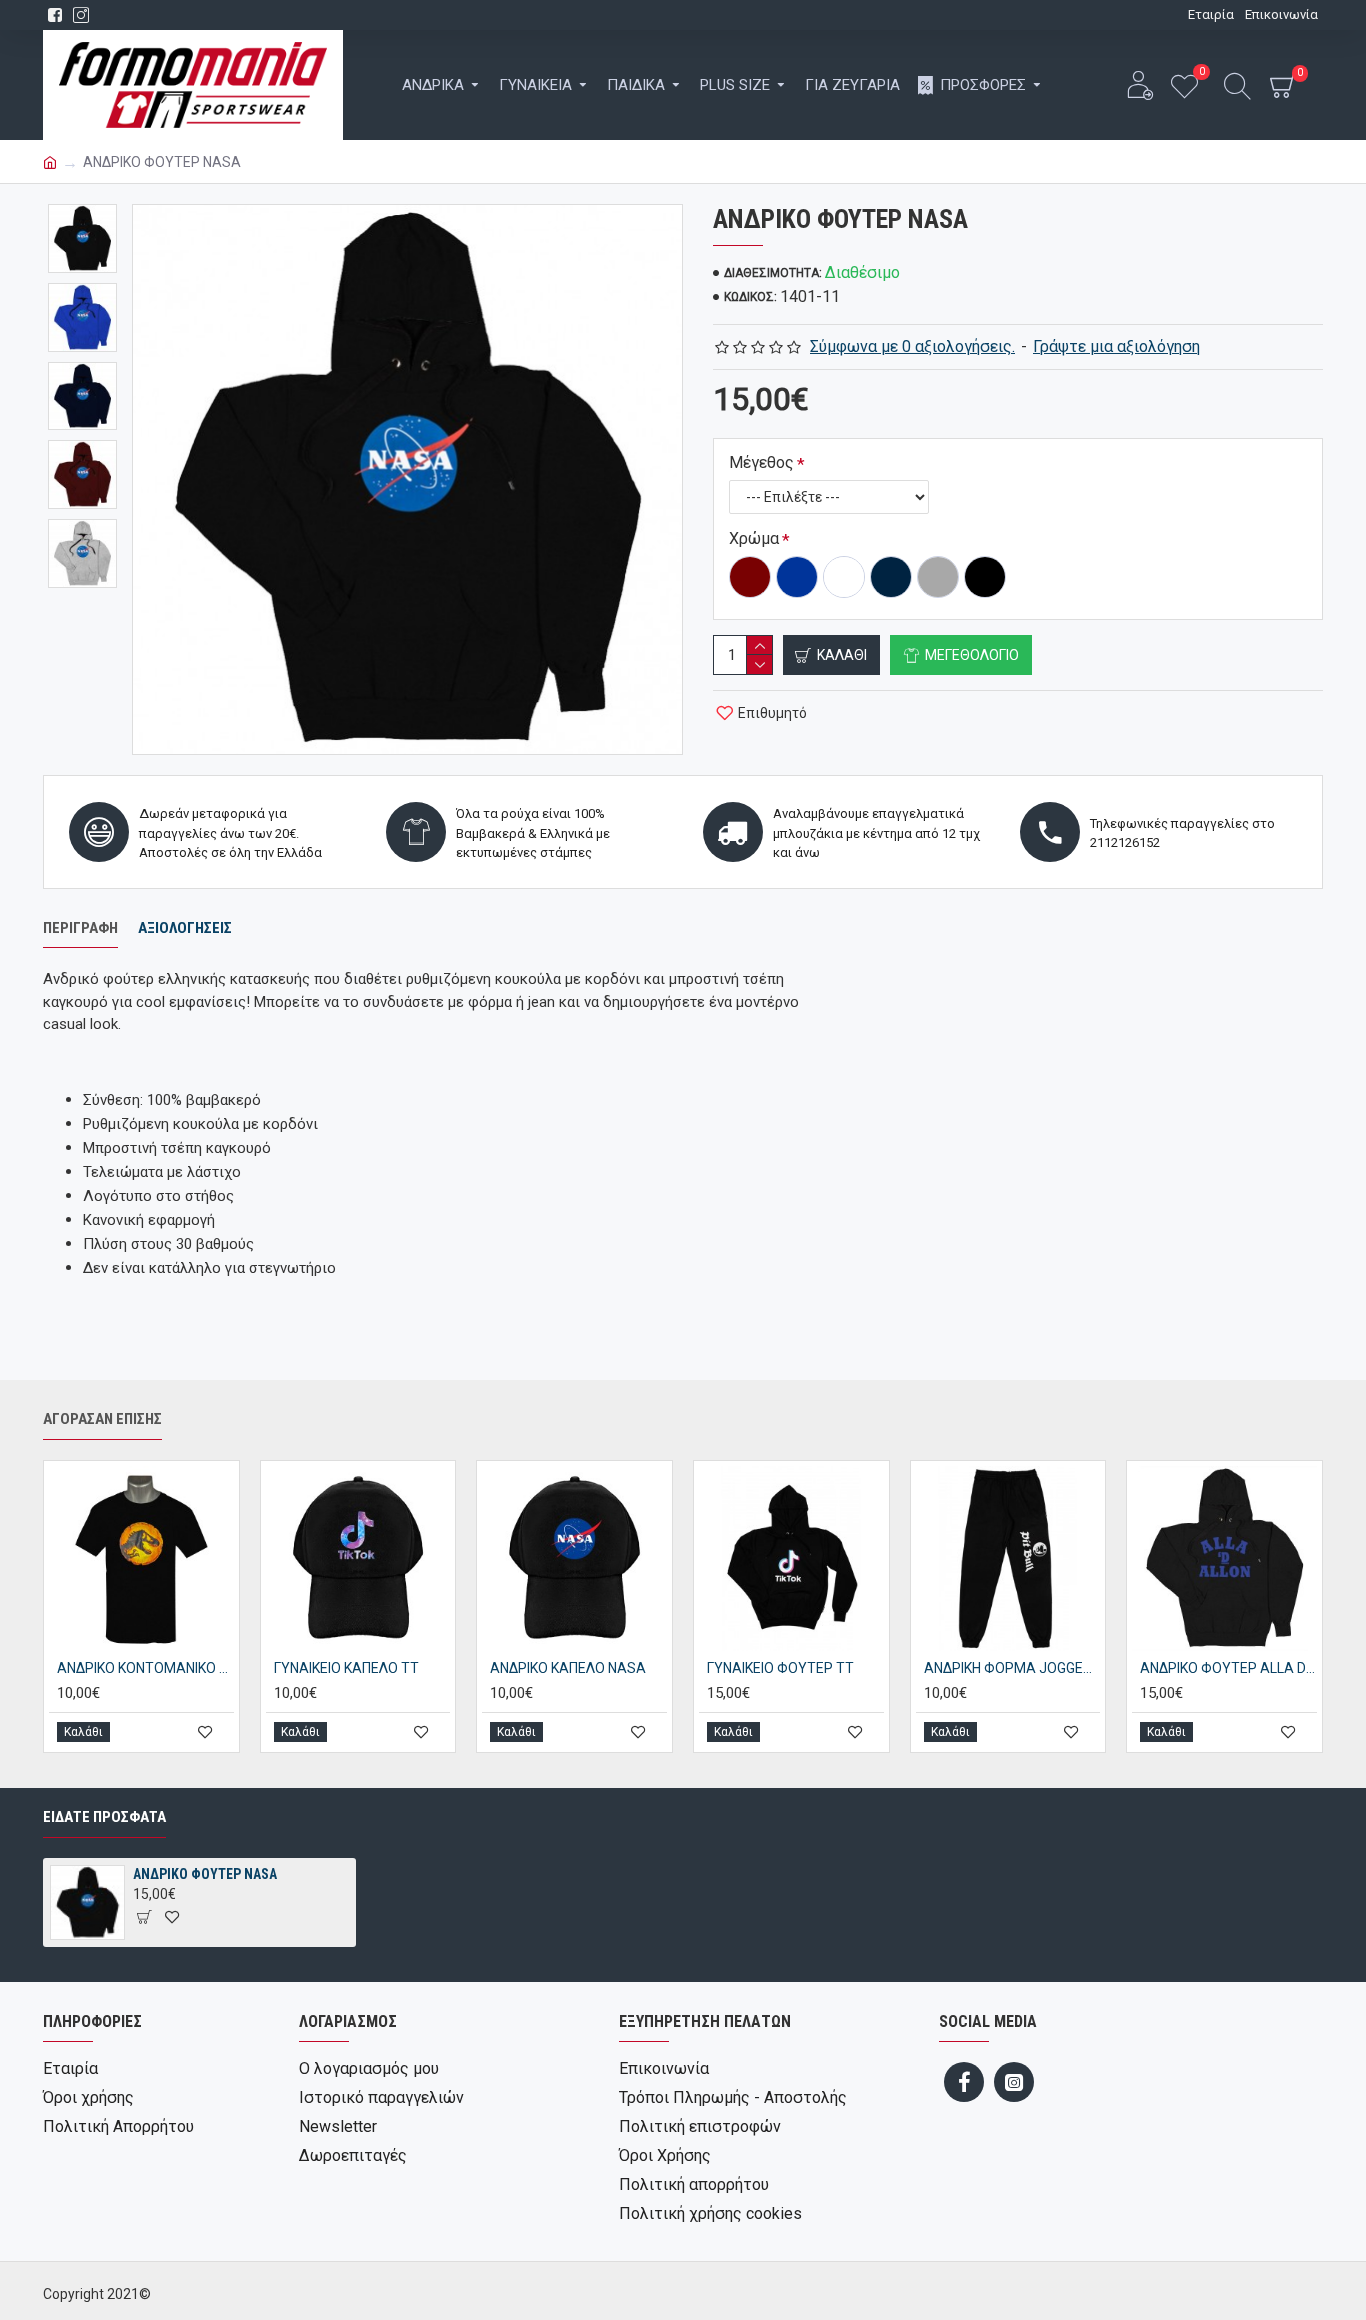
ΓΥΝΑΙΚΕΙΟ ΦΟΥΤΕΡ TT (780, 1668)
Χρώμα (754, 538)
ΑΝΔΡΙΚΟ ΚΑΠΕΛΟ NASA (568, 1668)
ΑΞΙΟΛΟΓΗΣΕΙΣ (185, 928)
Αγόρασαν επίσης (102, 1419)
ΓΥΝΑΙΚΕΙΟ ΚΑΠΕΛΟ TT (346, 1668)
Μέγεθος (761, 462)
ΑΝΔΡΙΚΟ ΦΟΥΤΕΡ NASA (205, 1874)
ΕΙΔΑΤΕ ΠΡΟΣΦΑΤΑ (104, 1817)
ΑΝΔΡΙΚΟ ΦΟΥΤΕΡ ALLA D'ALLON (1228, 1668)
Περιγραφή (80, 928)
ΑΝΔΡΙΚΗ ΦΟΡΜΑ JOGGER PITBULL (1012, 1668)
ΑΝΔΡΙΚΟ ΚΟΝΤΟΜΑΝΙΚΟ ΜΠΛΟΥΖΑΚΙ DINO (145, 1668)
